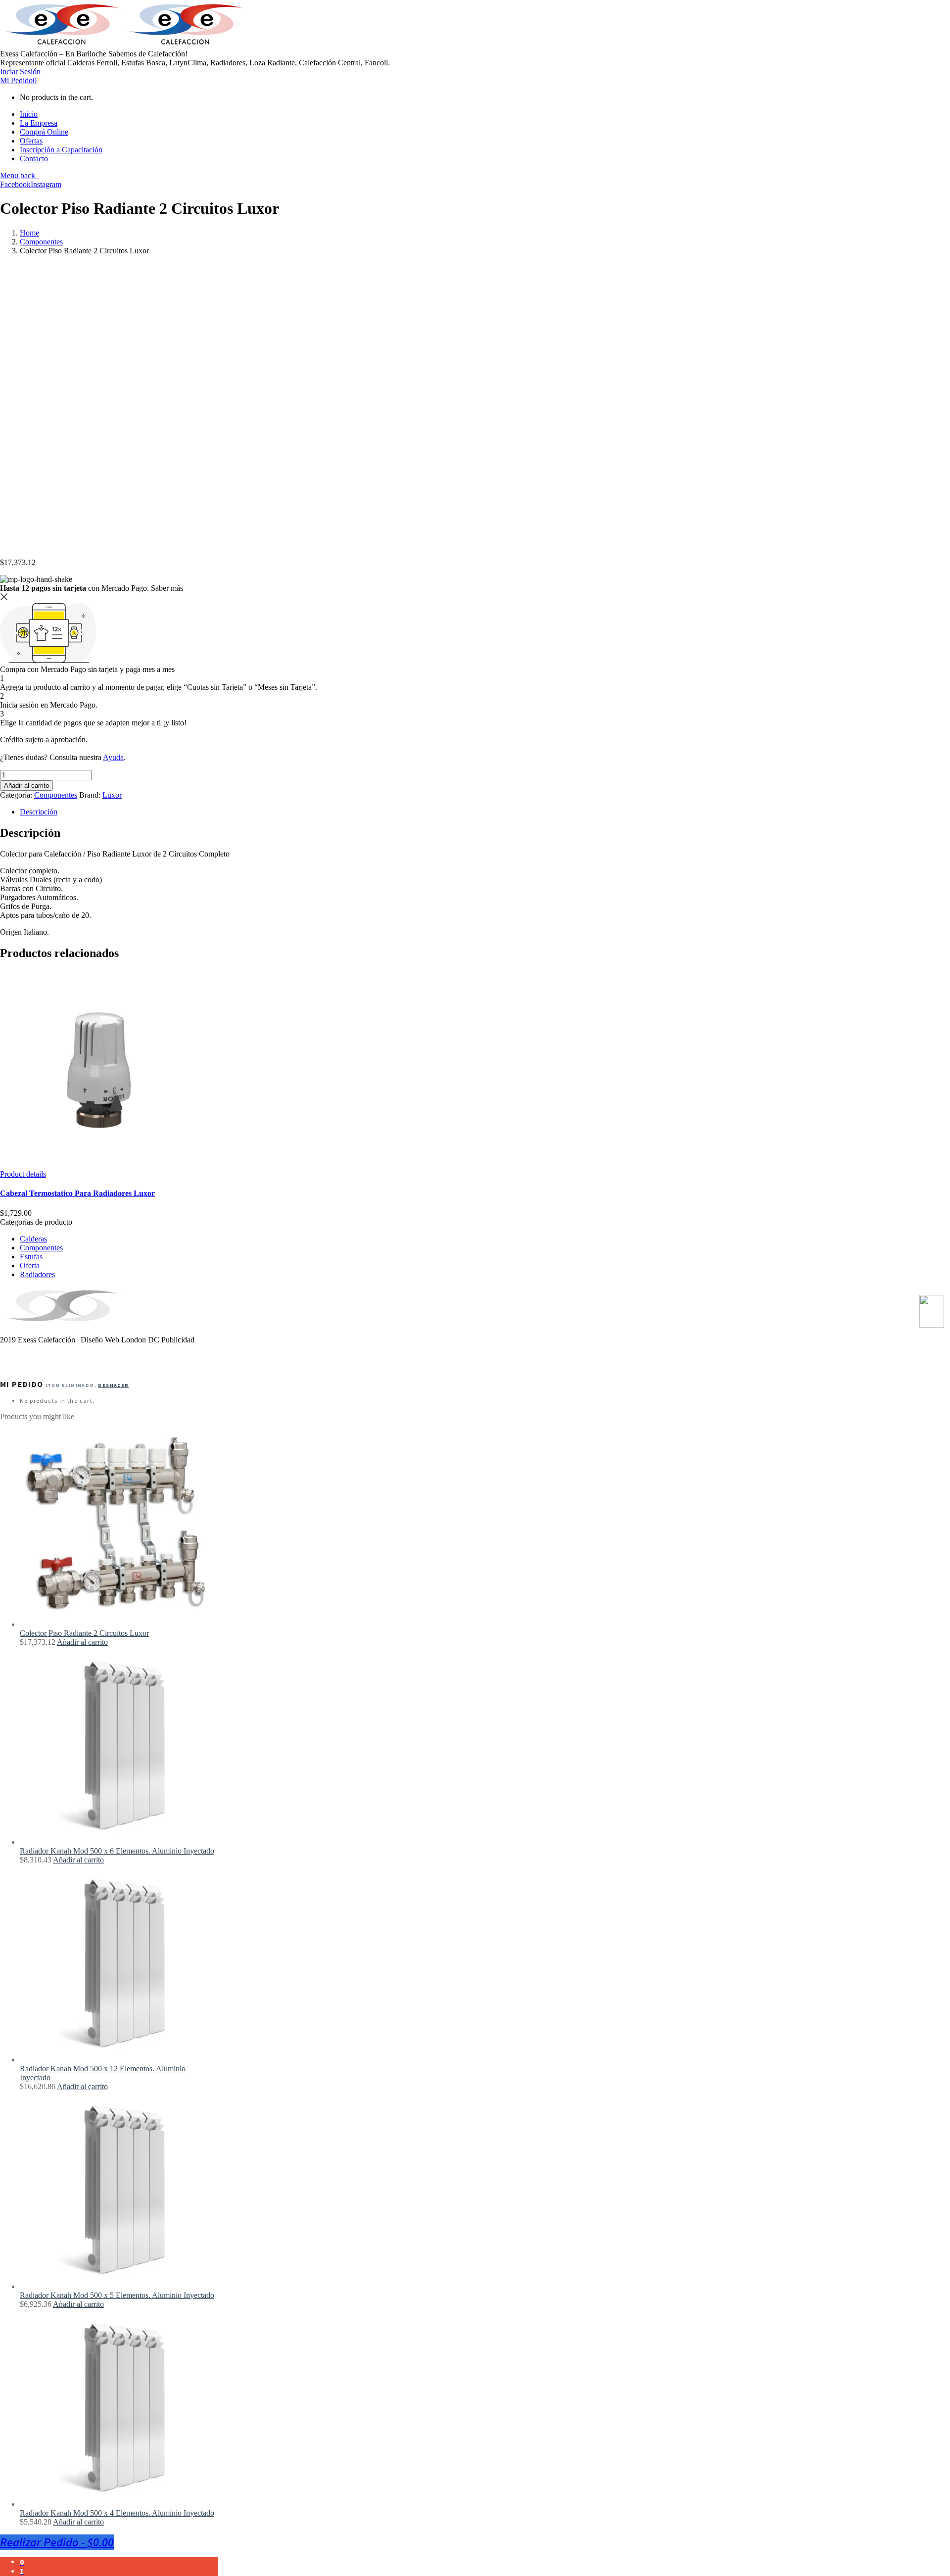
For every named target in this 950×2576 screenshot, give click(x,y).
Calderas (33, 1239)
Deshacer (113, 1385)
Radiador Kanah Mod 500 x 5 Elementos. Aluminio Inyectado (117, 2295)
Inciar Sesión (20, 72)
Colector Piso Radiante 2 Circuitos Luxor (84, 1633)
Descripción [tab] (39, 812)
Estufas (31, 1257)
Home (29, 233)
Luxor (112, 795)
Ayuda (113, 757)
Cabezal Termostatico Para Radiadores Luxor (77, 1193)
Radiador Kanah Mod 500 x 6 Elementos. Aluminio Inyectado (117, 1851)
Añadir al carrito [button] (82, 1642)
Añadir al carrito (26, 786)
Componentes (41, 242)
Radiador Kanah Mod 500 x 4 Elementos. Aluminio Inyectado (117, 2513)
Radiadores (37, 1274)
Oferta (30, 1265)
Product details (23, 1174)
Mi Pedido (18, 80)
